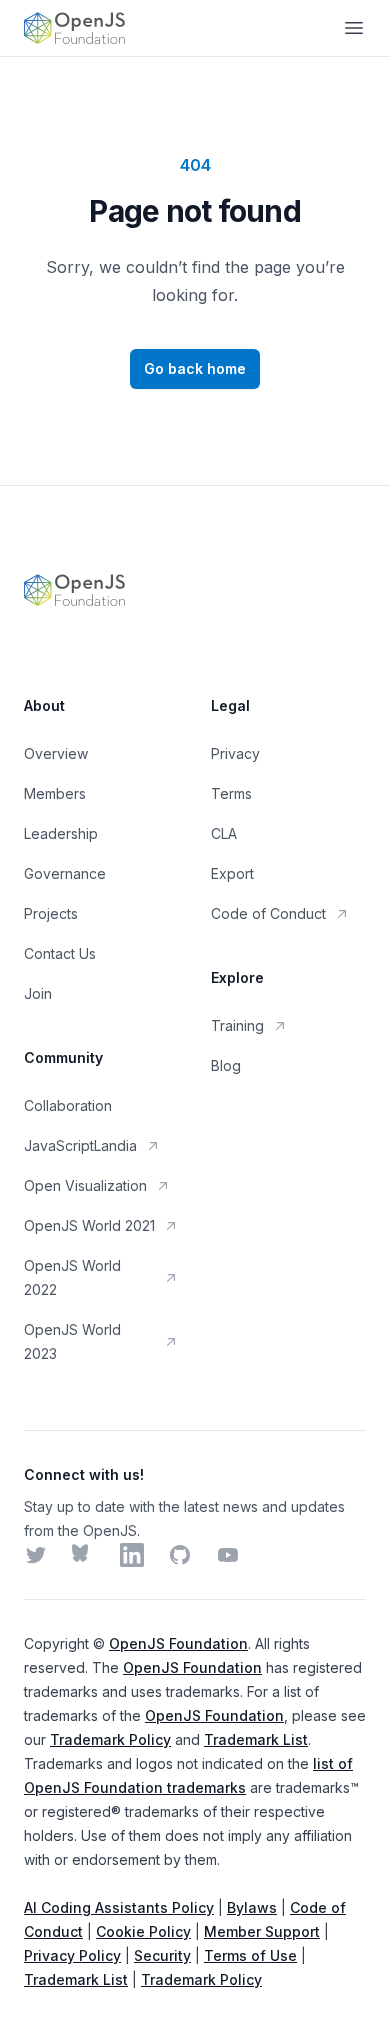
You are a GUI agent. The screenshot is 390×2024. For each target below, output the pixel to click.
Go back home (195, 368)
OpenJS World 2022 (72, 1277)
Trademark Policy (110, 1739)
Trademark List (256, 1739)
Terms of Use (250, 1955)
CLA (224, 833)
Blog (226, 1065)
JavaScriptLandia (80, 1145)
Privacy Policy (72, 1955)
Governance (65, 873)
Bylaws (252, 1907)
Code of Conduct (268, 913)
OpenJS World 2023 (72, 1341)
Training (237, 1025)
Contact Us (60, 953)
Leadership (61, 833)
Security (162, 1955)
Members (55, 793)
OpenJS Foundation (178, 1643)
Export (232, 873)
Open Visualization (85, 1185)
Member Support (262, 1931)
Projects (51, 913)
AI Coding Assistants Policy (119, 1907)
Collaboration (68, 1105)
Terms (231, 793)
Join (38, 993)
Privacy (235, 753)
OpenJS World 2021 (89, 1225)
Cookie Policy (143, 1931)
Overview (56, 753)
